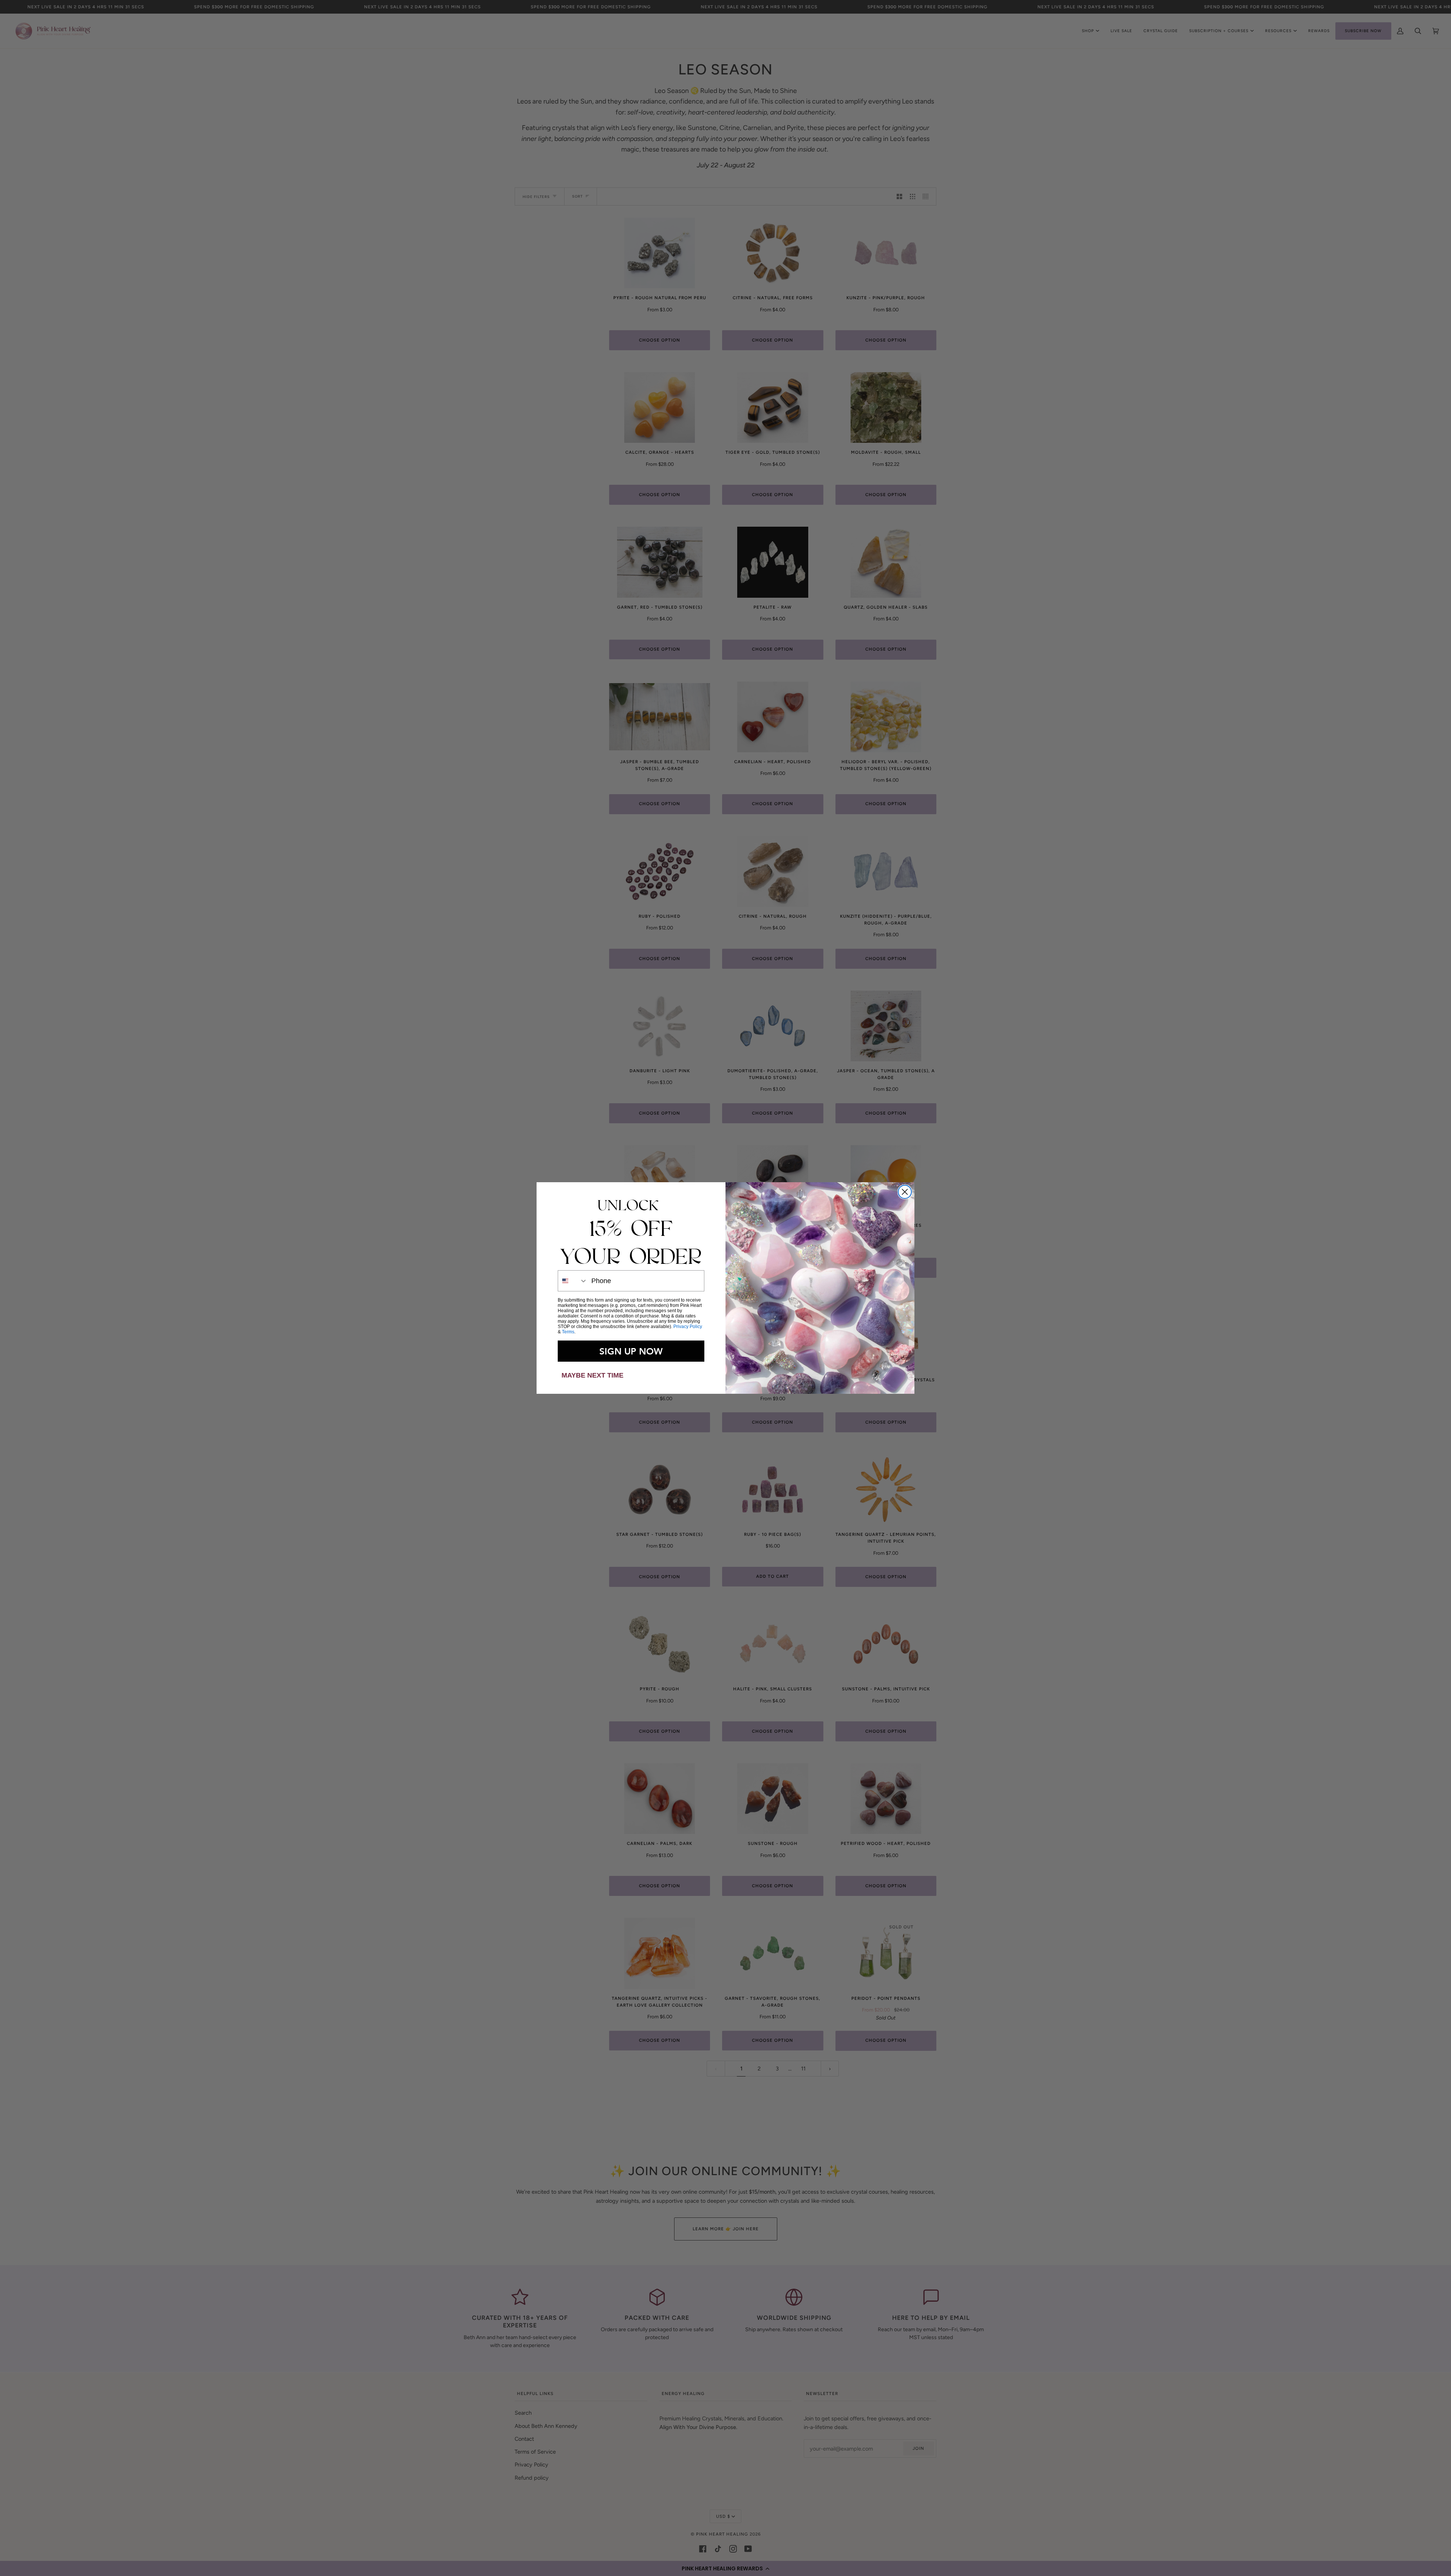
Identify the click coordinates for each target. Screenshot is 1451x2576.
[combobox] (573, 1281)
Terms (568, 1332)
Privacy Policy (688, 1327)
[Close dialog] (905, 1192)
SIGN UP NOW (631, 1351)
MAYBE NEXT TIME (592, 1375)
